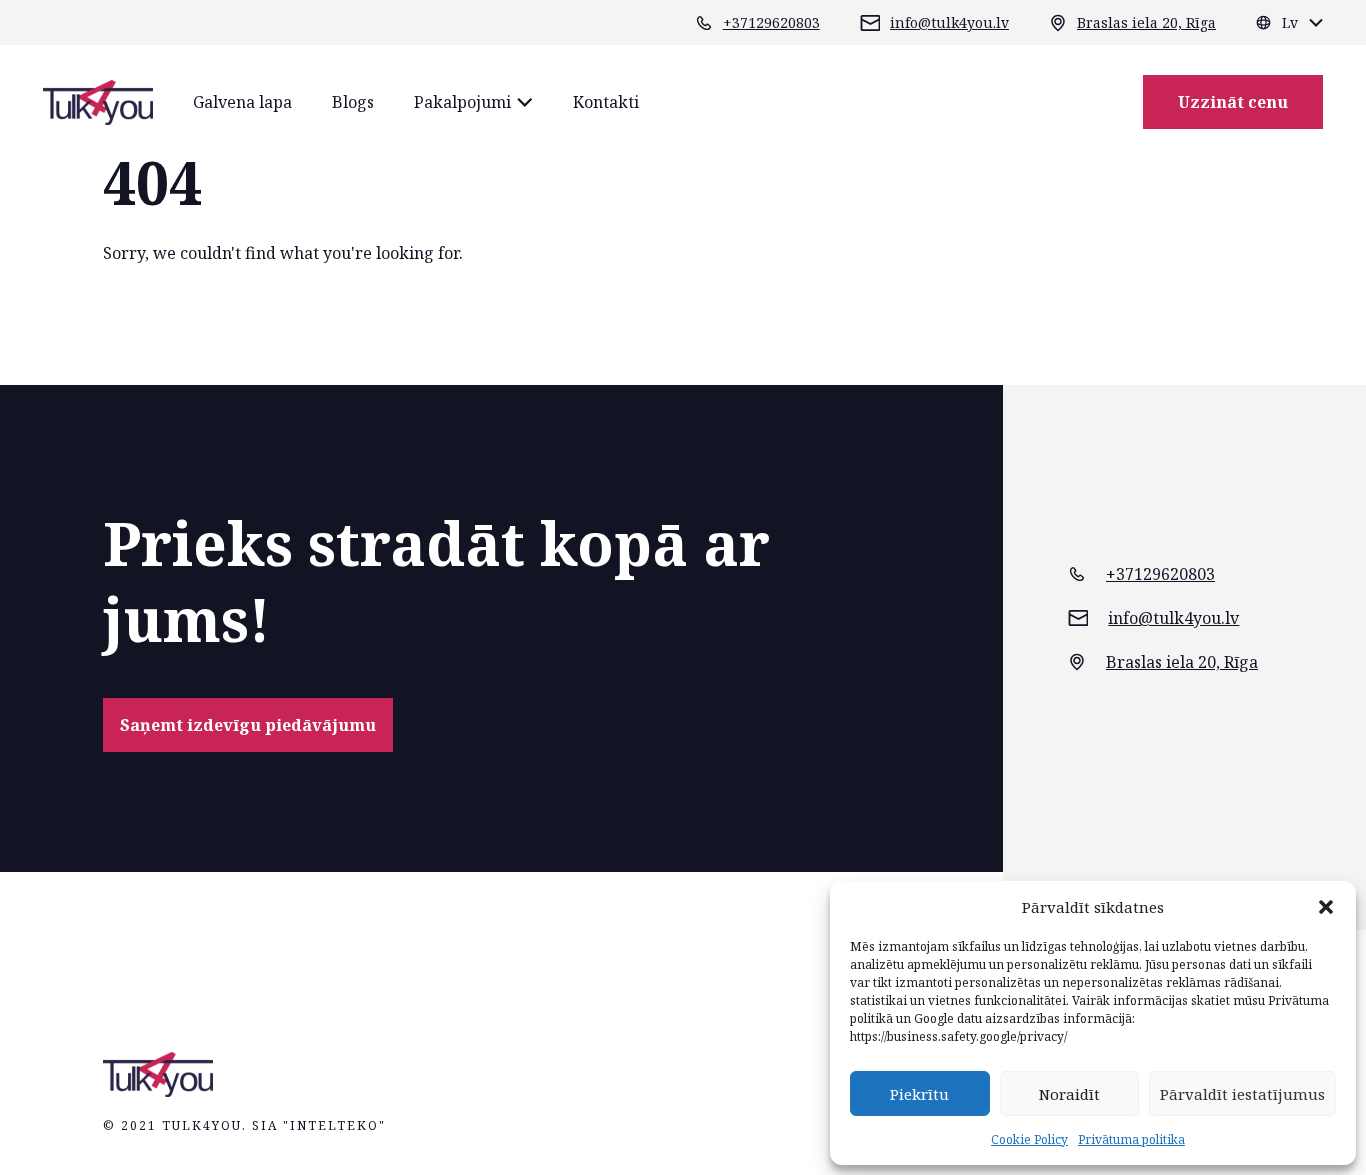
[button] (1326, 907)
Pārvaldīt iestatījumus (1242, 1094)
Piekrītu (919, 1094)
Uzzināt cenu (1233, 102)
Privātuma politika (1131, 1139)
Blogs (353, 102)
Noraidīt (1069, 1094)
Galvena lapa (242, 102)
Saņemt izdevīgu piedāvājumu (248, 725)
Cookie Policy (1029, 1139)
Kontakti (606, 102)
